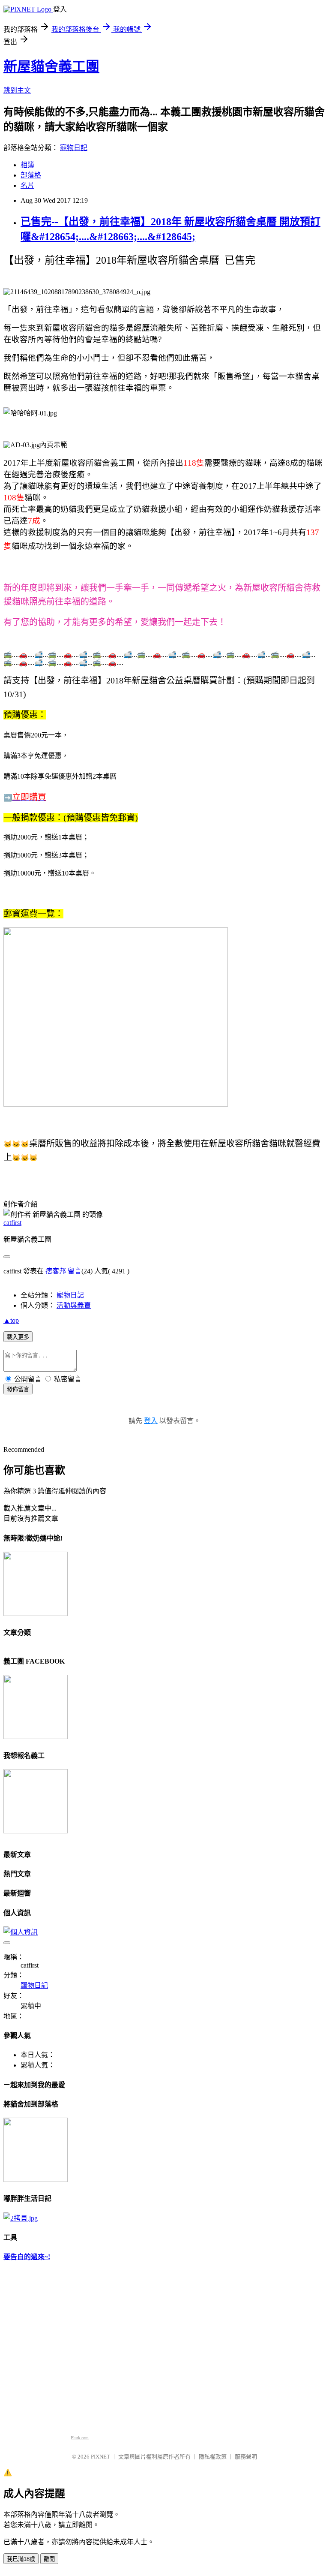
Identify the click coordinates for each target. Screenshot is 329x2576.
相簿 (27, 165)
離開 (49, 2559)
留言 (75, 1271)
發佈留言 (18, 1389)
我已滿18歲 (21, 2559)
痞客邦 (56, 1271)
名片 (27, 185)
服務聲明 (246, 2457)
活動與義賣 (74, 1305)
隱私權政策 (213, 2457)
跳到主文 (17, 90)
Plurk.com (80, 2438)
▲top (11, 1320)
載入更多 (18, 1337)
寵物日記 (74, 148)
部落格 (31, 175)
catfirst (12, 1223)
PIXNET (100, 2457)
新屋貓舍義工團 (51, 66)
